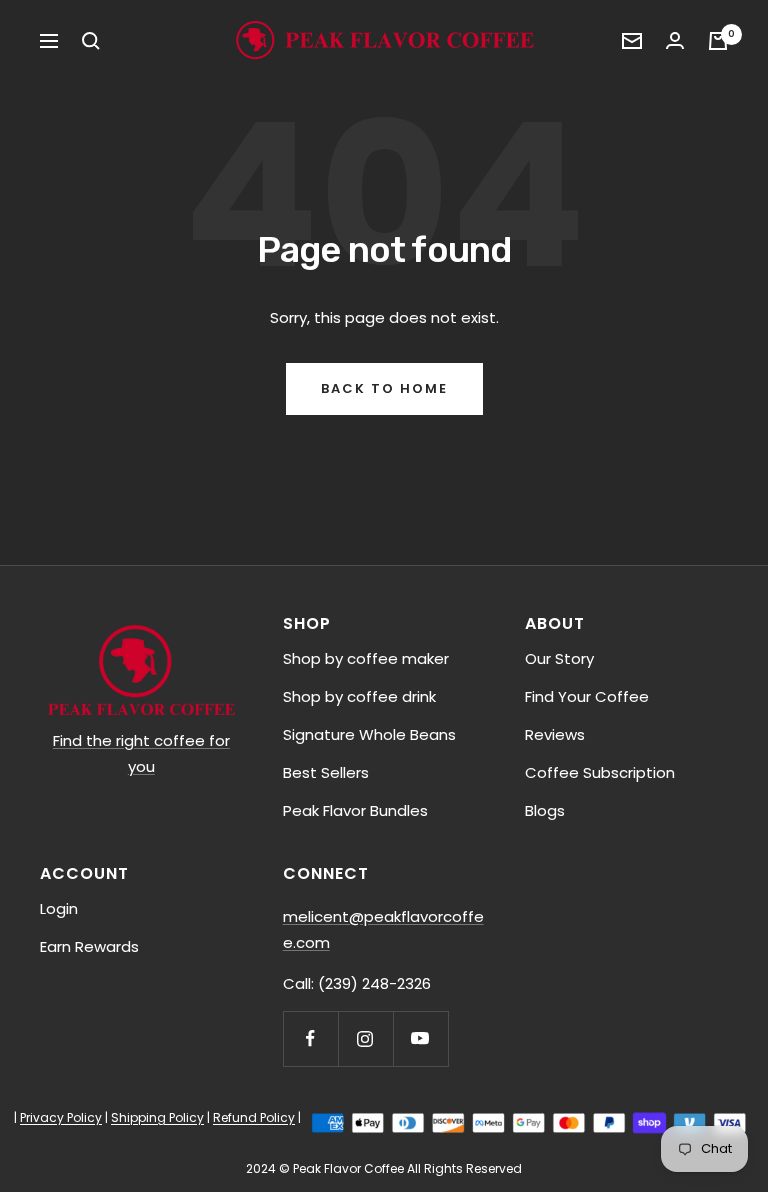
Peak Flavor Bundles (355, 810)
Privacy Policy (61, 1117)
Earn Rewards (89, 946)
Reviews (555, 734)
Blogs (545, 810)
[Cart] (718, 41)
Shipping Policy (157, 1117)
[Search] (91, 41)
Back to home (384, 388)
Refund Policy (254, 1117)
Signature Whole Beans (369, 734)
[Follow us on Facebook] (310, 1038)
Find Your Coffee (587, 696)
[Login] (675, 40)
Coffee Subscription (600, 772)
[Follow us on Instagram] (365, 1038)
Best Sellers (326, 772)
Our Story (559, 658)
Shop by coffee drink (359, 696)
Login (59, 908)
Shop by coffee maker (366, 658)
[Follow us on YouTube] (420, 1038)
